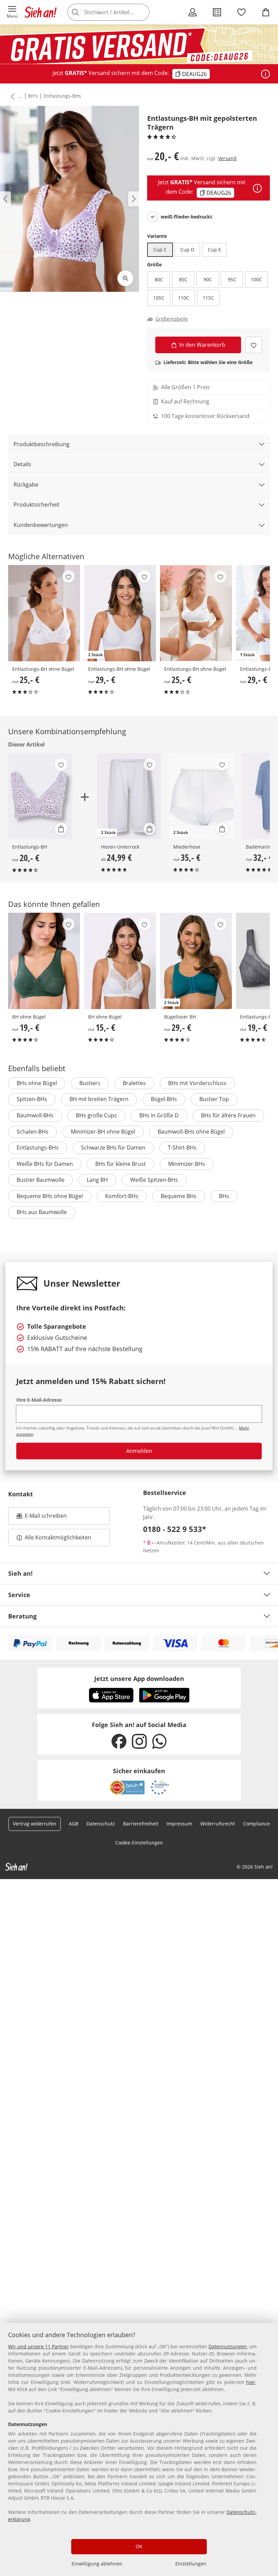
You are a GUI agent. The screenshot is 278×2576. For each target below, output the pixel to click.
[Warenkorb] (266, 12)
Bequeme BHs (179, 1196)
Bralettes (134, 1083)
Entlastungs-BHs (62, 96)
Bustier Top (214, 1099)
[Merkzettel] (241, 12)
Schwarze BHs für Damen (113, 1148)
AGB (74, 1824)
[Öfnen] (265, 74)
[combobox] (119, 12)
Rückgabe (26, 485)
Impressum (179, 1824)
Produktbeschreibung (42, 444)
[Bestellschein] (217, 12)
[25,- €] (44, 613)
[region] (139, 2449)
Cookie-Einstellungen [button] (139, 1843)
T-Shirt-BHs (182, 1148)
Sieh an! (20, 1573)
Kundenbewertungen (41, 525)
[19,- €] (44, 961)
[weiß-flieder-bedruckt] (153, 217)
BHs (224, 1196)
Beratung (22, 1616)
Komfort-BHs (122, 1196)
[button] (12, 12)
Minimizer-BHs (187, 1164)
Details (22, 464)
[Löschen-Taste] (142, 12)
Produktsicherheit (37, 505)
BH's (33, 96)
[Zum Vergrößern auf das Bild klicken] (125, 278)
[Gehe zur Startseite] (41, 12)
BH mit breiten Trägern (99, 1099)
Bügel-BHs (164, 1099)
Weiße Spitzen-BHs (154, 1180)
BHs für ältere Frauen (228, 1115)
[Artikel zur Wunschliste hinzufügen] (253, 345)
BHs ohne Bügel (37, 1083)
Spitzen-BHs (32, 1099)
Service (19, 1595)
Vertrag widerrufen (35, 1824)
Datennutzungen (228, 2346)
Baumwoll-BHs (35, 1115)
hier (251, 2382)
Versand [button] (227, 158)
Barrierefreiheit (141, 1824)
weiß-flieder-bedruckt (186, 217)
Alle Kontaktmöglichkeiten (58, 1537)
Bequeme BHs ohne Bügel (50, 1196)
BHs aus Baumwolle (42, 1212)
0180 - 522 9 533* (175, 1529)
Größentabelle (172, 319)
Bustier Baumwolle (41, 1180)
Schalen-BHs (33, 1132)
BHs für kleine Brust (121, 1164)
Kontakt (21, 1494)
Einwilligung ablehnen (97, 2564)
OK (139, 2546)
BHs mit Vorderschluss (197, 1083)
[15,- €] (120, 961)
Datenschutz (101, 1824)
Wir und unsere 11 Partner (38, 2346)
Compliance (256, 1824)
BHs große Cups (96, 1115)
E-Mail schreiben (42, 1518)
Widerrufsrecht (218, 1824)
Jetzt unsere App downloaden (139, 1679)
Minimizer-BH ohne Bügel (103, 1132)
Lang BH (97, 1180)
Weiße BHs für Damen (45, 1164)
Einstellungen (191, 2564)
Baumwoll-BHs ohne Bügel (191, 1132)
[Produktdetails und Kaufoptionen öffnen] (61, 829)
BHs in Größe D (159, 1115)
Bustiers (90, 1083)
